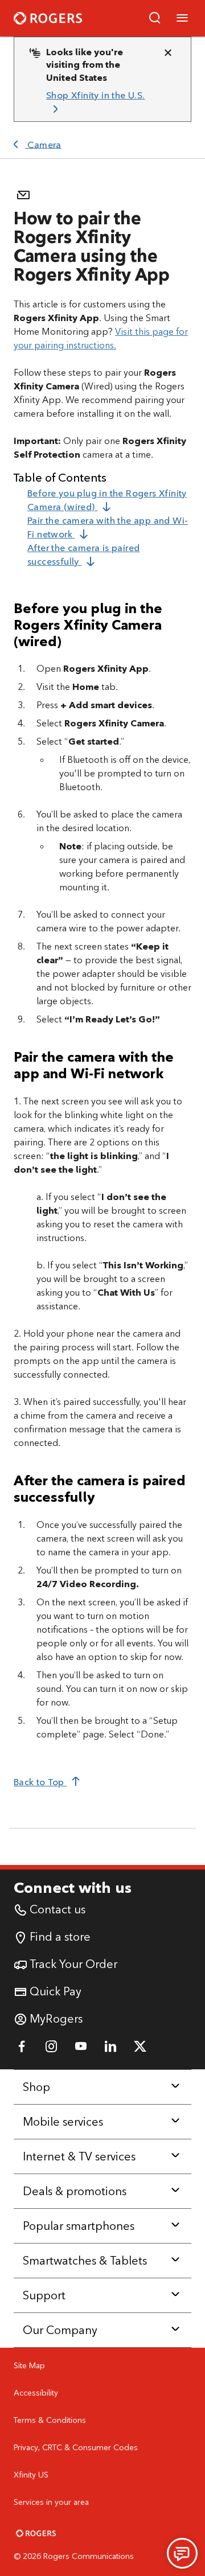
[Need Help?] (182, 2553)
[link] (98, 103)
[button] (155, 18)
